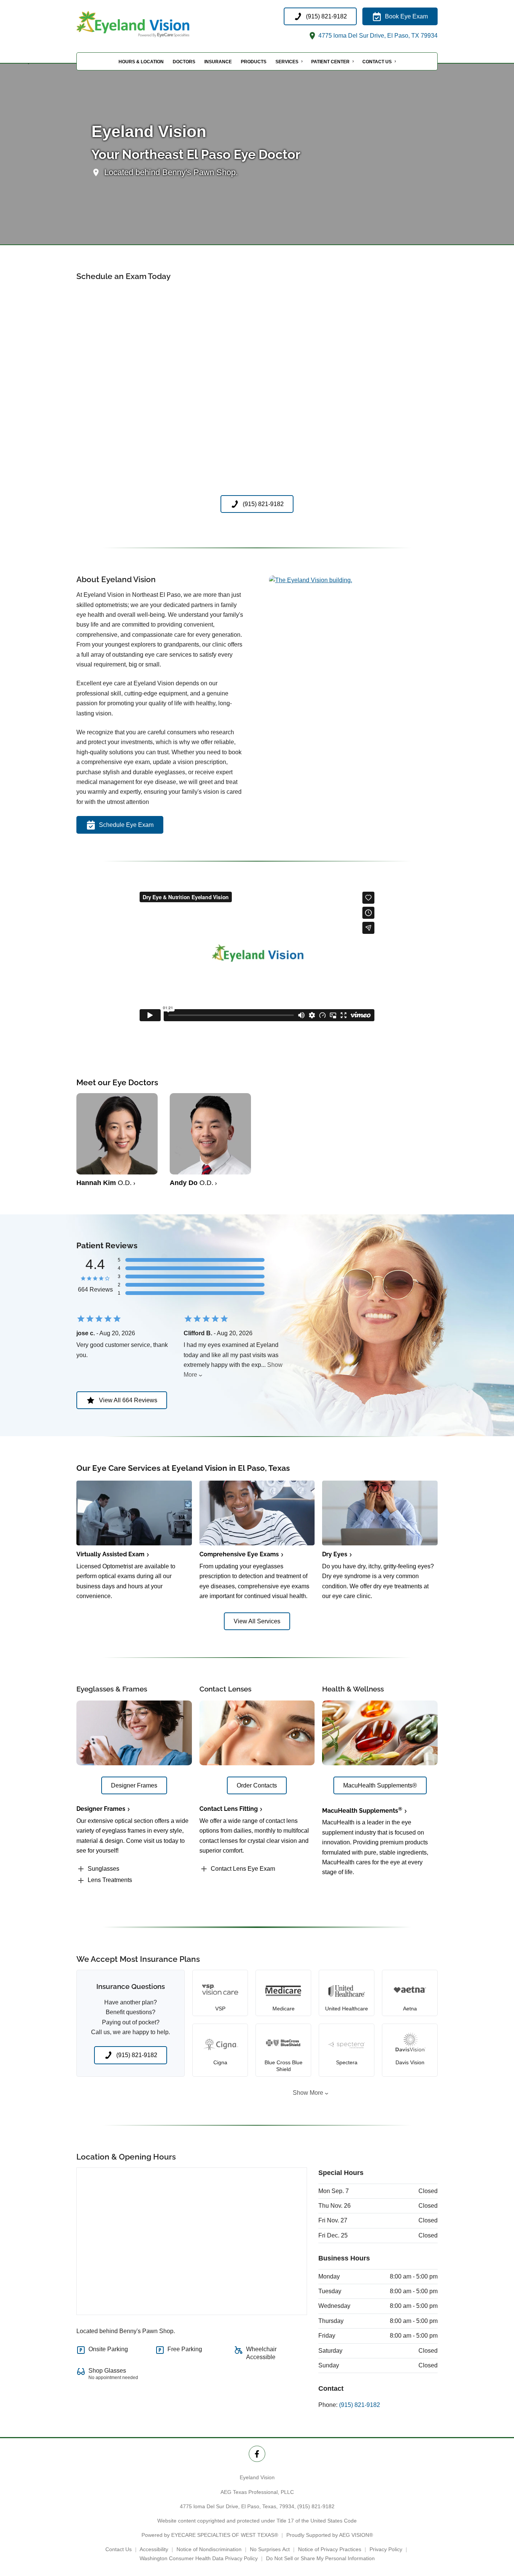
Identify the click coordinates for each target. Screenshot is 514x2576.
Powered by (210, 2535)
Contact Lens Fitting (229, 1809)
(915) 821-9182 (360, 2405)
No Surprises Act (270, 2549)
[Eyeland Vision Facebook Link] (257, 2454)
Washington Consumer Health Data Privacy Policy (199, 2558)
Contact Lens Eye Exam (243, 1869)
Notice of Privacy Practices (330, 2549)
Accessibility (154, 2549)
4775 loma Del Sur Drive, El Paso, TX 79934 (377, 36)
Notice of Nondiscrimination (209, 2549)
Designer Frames (101, 1809)
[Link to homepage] (152, 24)
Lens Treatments (110, 1880)
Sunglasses (103, 1869)
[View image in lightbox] (311, 580)
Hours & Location (141, 62)
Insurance (218, 62)
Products (254, 62)
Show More (308, 2093)
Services (287, 62)
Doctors (184, 62)
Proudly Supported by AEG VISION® (330, 2535)
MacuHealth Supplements (362, 1811)
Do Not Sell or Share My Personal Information (320, 2558)
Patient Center (330, 62)
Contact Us (377, 62)
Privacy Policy (386, 2549)
